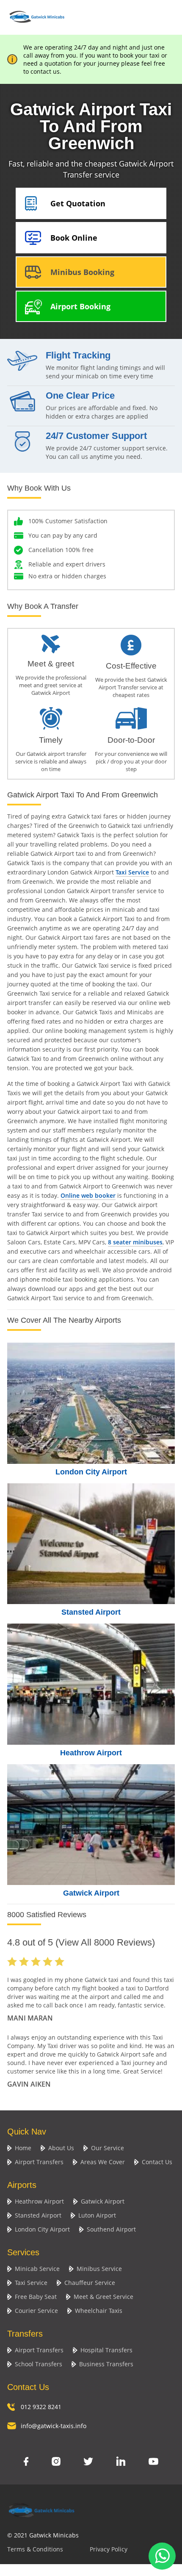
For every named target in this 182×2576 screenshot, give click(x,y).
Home (23, 2148)
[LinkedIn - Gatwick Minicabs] (121, 2462)
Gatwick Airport (91, 1893)
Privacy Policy (109, 2549)
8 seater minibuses (135, 1242)
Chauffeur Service (90, 2283)
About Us (61, 2148)
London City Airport (91, 1472)
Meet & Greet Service (103, 2297)
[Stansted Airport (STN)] (91, 1544)
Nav (166, 16)
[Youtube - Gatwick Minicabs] (153, 2462)
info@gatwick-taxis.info (54, 2426)
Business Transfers (106, 2364)
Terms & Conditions (35, 2549)
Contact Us (157, 2162)
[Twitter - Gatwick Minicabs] (88, 2462)
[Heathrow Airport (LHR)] (91, 1684)
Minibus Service (99, 2269)
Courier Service (36, 2311)
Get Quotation (78, 203)
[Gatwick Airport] (91, 1825)
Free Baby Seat (36, 2297)
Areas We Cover (103, 2162)
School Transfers (39, 2364)
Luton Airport (97, 2215)
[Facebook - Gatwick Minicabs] (26, 2462)
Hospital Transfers (106, 2350)
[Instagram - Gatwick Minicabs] (56, 2462)
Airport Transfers (39, 2162)
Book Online (74, 238)
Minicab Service (37, 2269)
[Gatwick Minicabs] (37, 26)
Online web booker (88, 1195)
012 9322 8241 (41, 2407)
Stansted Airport (91, 1612)
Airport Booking (80, 306)
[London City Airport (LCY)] (91, 1403)
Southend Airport (111, 2229)
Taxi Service (132, 872)
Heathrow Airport (91, 1753)
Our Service (108, 2148)
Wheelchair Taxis (99, 2311)
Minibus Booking (82, 272)
